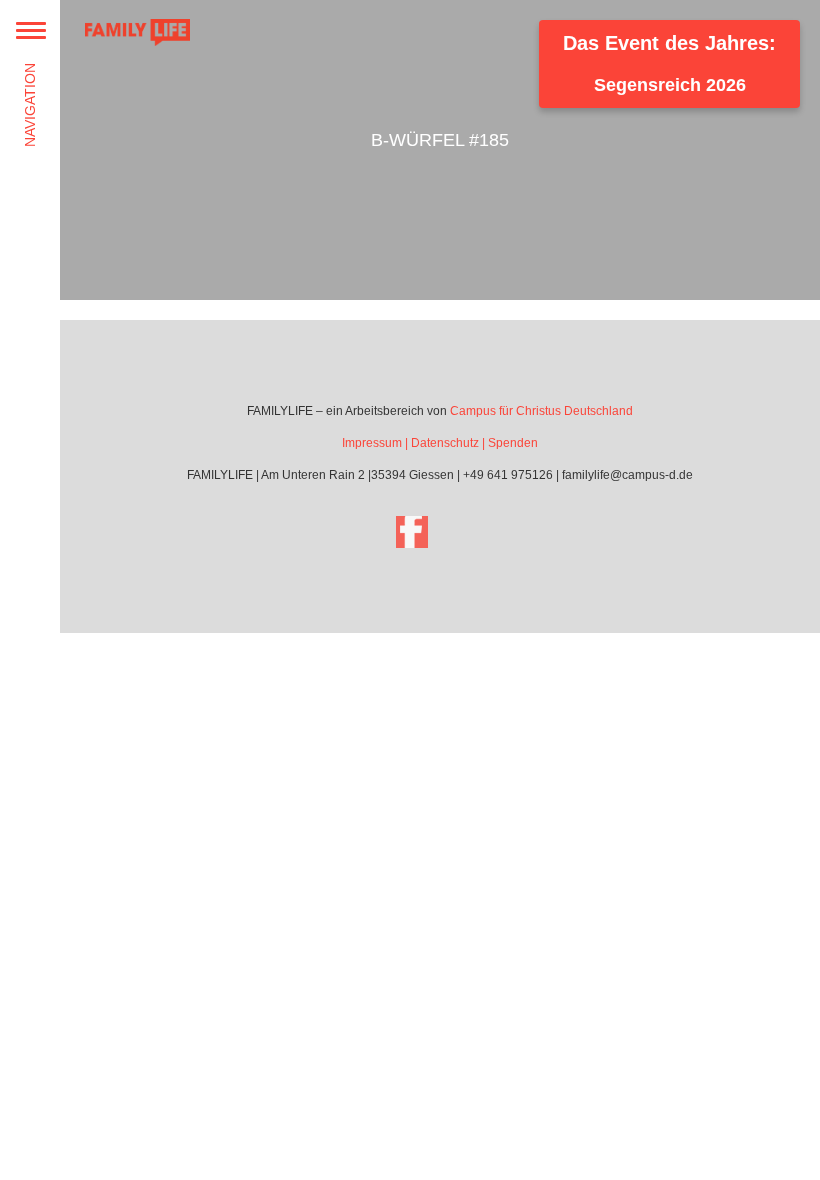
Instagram (468, 532)
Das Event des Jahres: (669, 63)
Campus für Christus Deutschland (541, 411)
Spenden (513, 443)
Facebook (412, 532)
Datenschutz (445, 443)
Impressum (372, 443)
